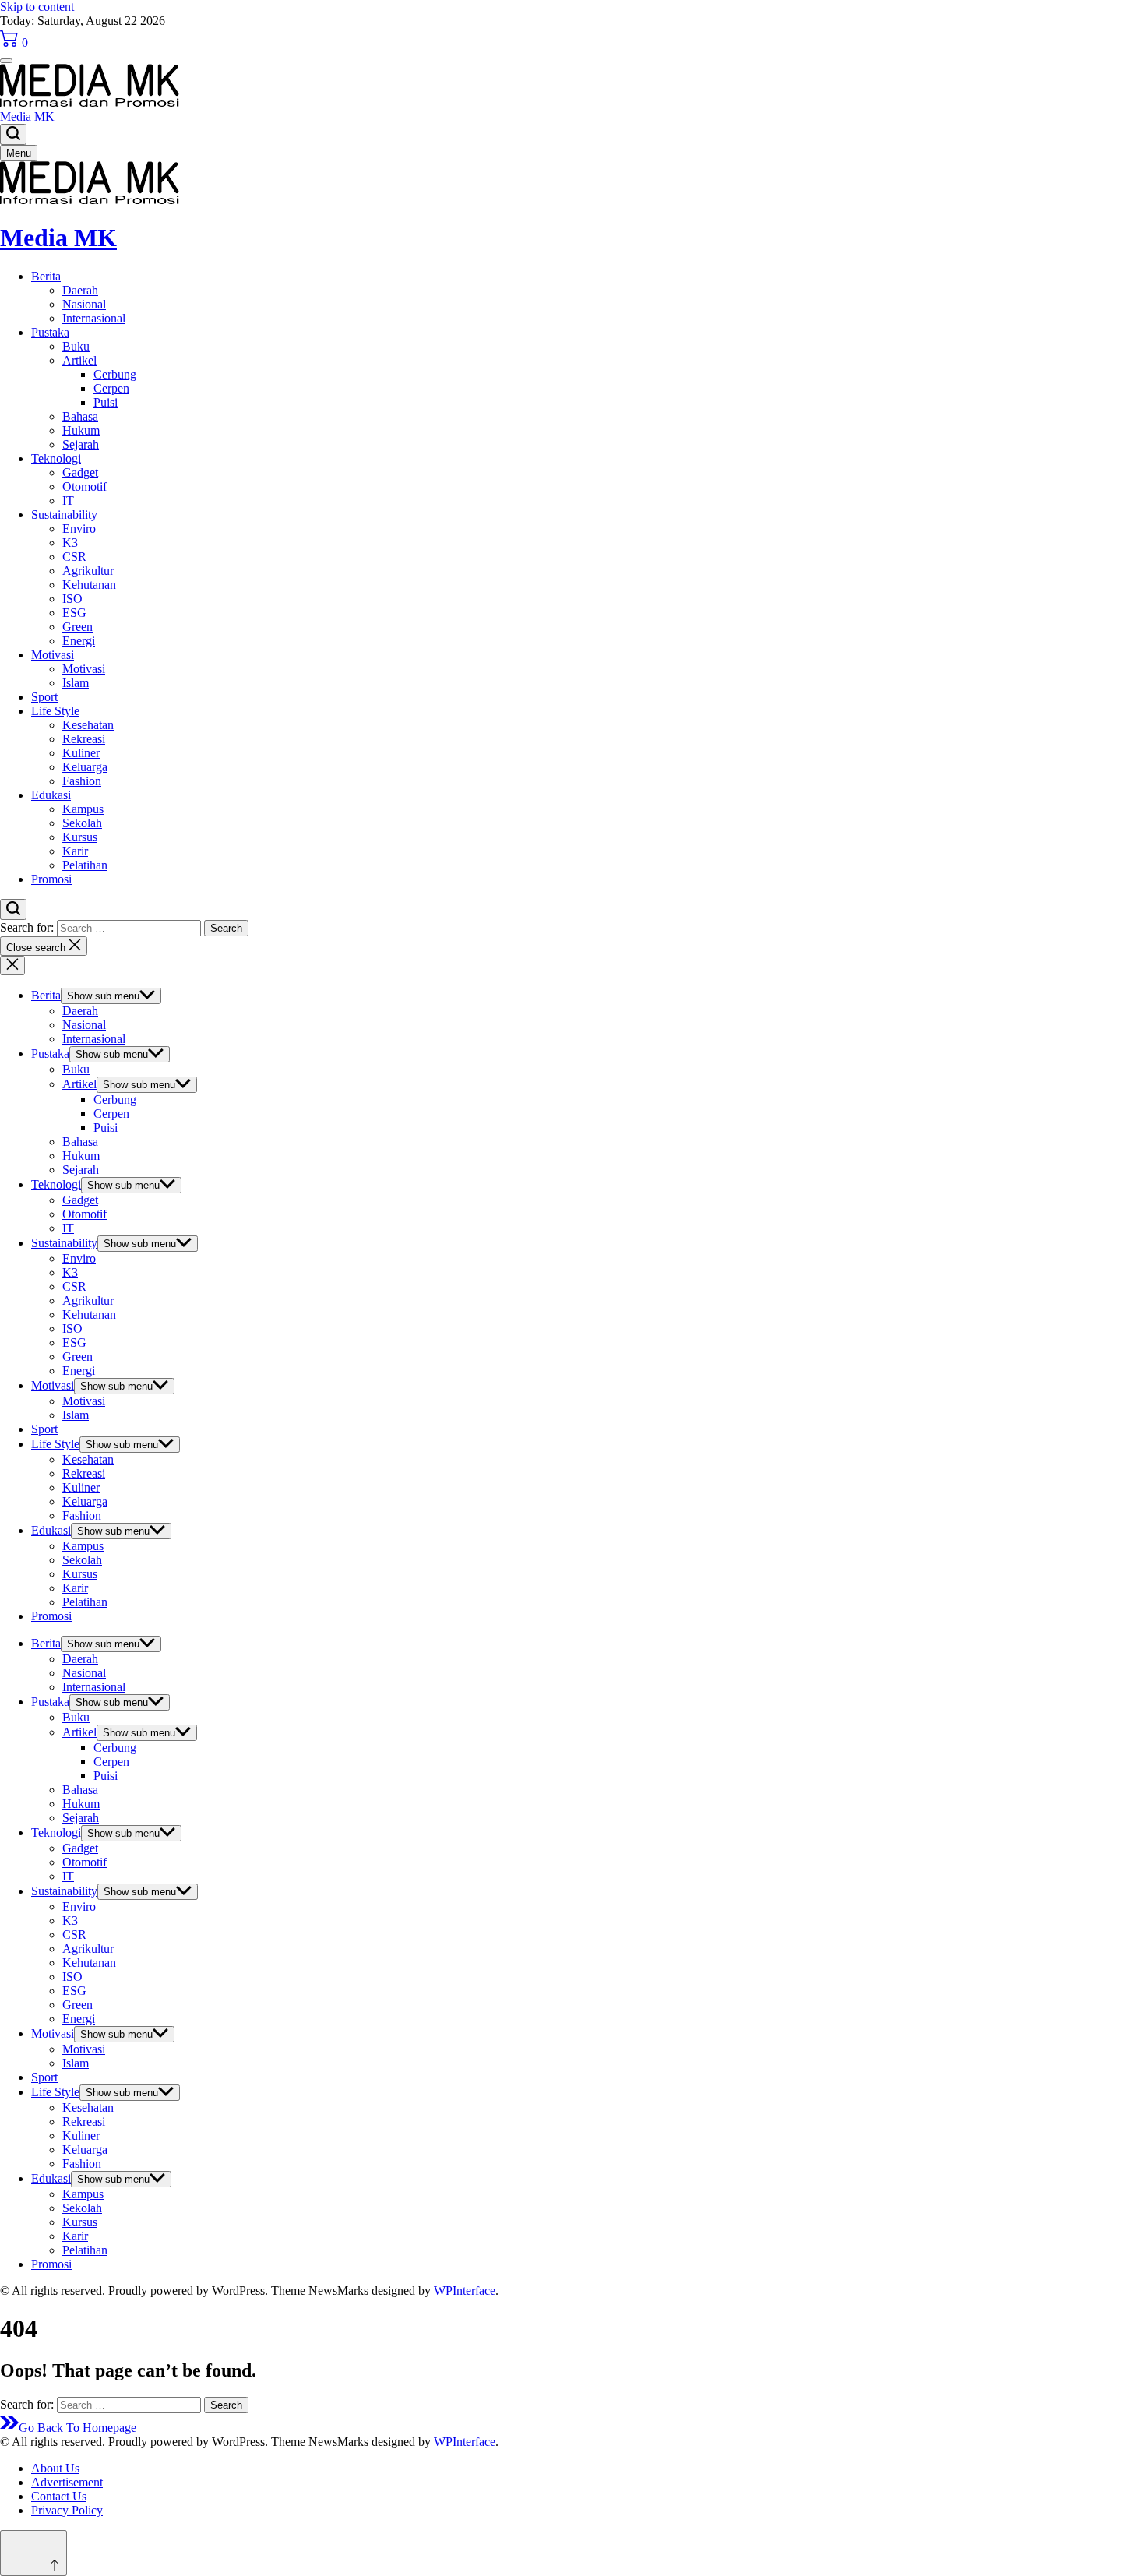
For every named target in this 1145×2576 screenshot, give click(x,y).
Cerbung (115, 374)
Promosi (51, 879)
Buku (76, 346)
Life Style (55, 711)
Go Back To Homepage (78, 2428)
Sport (44, 697)
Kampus (83, 809)
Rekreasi (84, 739)
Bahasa (80, 416)
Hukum (81, 430)
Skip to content (37, 7)
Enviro (79, 529)
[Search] (13, 134)
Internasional (94, 318)
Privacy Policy (67, 2510)
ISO (72, 599)
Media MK (27, 116)
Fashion (82, 781)
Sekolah (82, 823)
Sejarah (81, 444)
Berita (46, 276)
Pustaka (50, 332)
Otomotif (85, 486)
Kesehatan (88, 725)
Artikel (79, 360)
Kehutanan (89, 585)
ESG (74, 613)
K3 (70, 543)
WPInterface (465, 2291)
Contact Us (59, 2496)
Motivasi (53, 655)
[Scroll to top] (33, 2553)
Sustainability (64, 514)
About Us (55, 2468)
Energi (79, 641)
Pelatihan (85, 865)
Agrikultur (88, 571)
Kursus (80, 837)
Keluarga (85, 767)
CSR (74, 557)
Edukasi (51, 795)
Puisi (106, 402)
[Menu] (6, 61)
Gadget (80, 472)
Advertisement (67, 2482)
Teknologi (56, 458)
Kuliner (81, 753)
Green (78, 627)
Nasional (84, 304)
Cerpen (111, 388)
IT (68, 500)
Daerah (80, 290)
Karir (75, 851)
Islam (76, 683)
